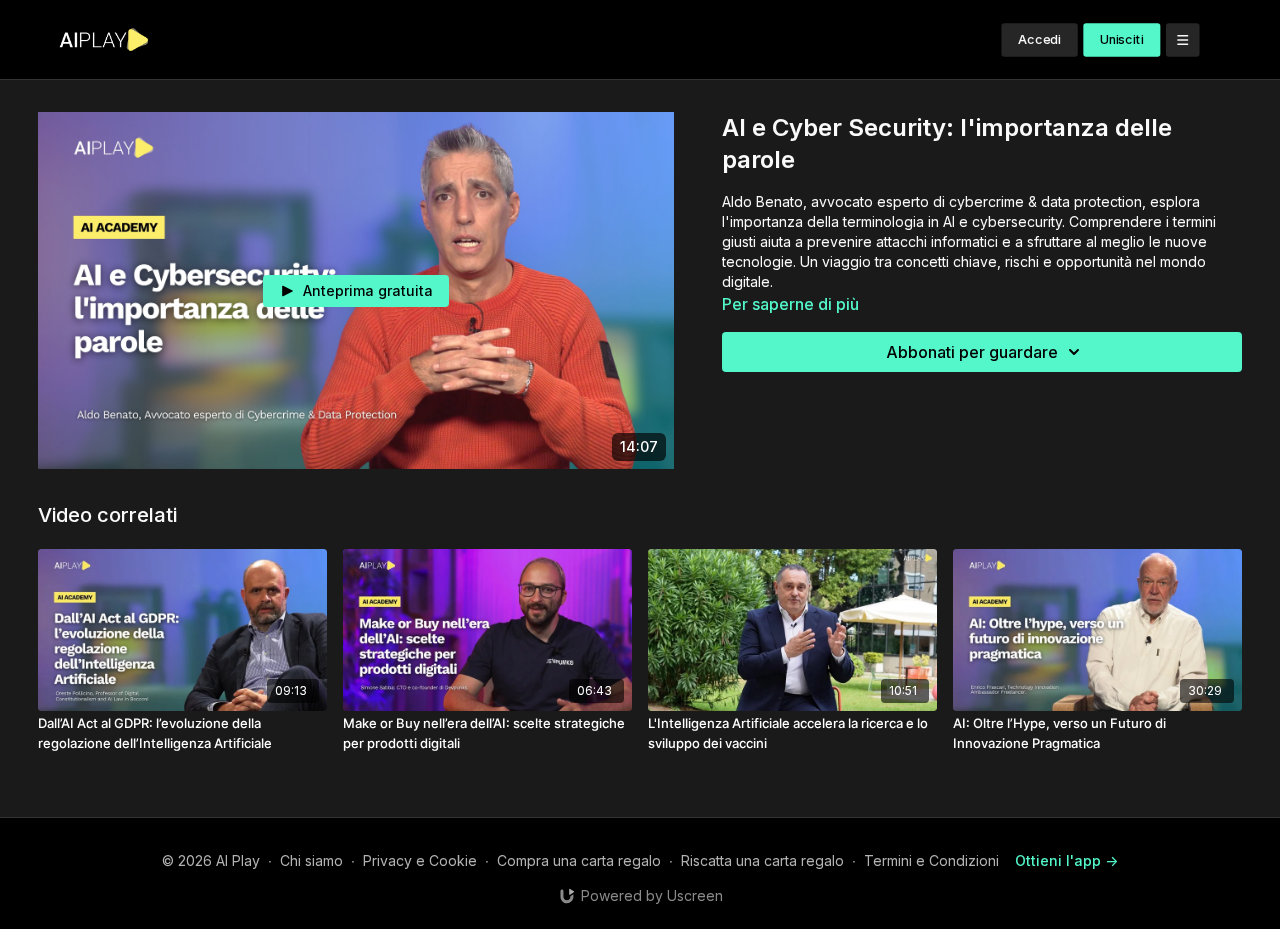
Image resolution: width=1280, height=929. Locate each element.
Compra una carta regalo (579, 860)
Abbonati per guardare (972, 352)
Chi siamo (311, 860)
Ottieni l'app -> (1066, 860)
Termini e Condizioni (931, 860)
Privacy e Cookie (420, 860)
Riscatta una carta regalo (762, 860)
